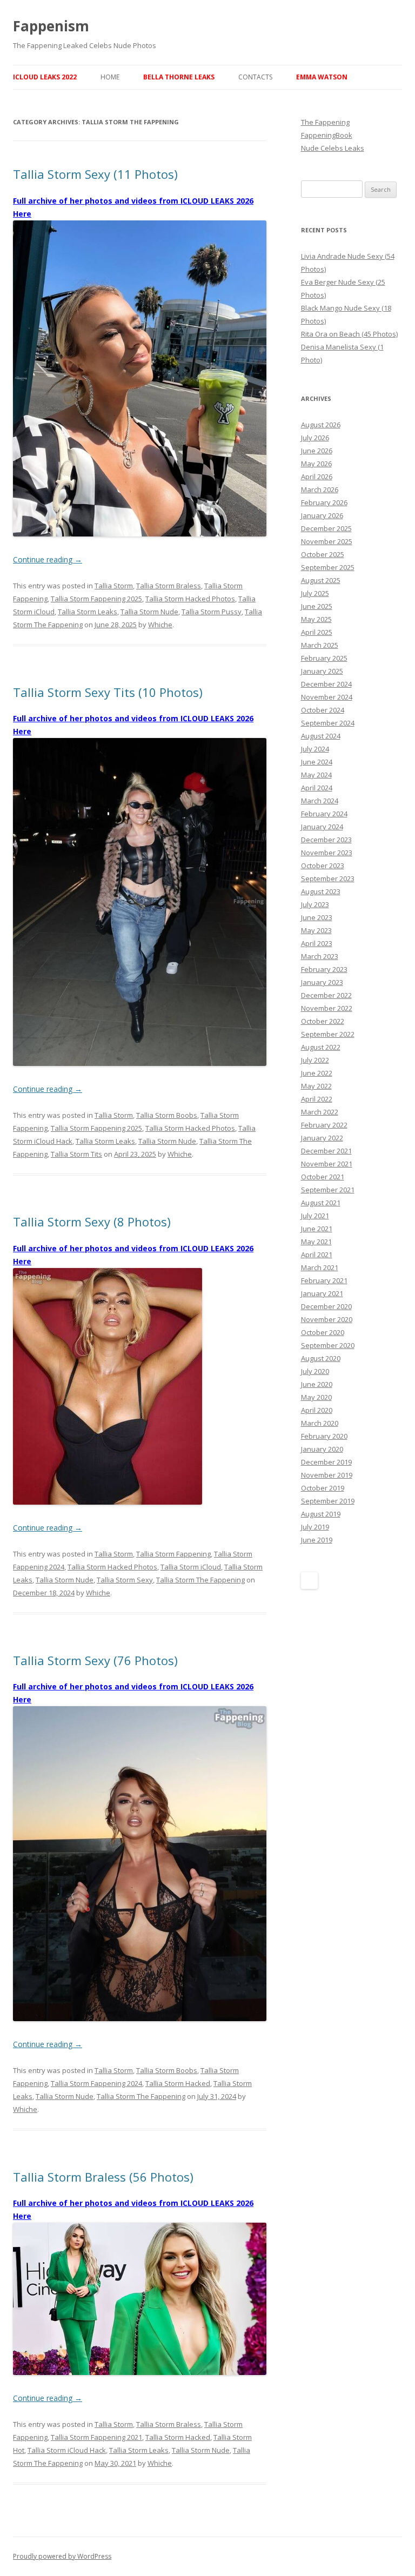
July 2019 (315, 1527)
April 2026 (317, 477)
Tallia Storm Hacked (178, 2083)
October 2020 (323, 1332)
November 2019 (327, 1475)
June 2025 (317, 606)
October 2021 (323, 1177)
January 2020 (322, 1449)
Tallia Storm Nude (149, 612)
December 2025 (326, 528)
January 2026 (322, 515)
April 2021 (317, 1255)
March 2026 (320, 489)
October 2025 (323, 554)
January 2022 (322, 1138)
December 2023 (326, 840)
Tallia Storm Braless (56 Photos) (103, 2177)
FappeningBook (327, 135)
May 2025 (316, 619)
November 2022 (327, 1008)
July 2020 (315, 1371)
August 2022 (321, 1047)
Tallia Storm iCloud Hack (67, 2450)
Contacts (255, 77)
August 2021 (321, 1203)
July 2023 (315, 904)
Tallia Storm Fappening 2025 (96, 599)
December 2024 (326, 684)
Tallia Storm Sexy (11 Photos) (95, 174)
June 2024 (317, 762)
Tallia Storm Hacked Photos (190, 599)
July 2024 (315, 749)
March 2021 (320, 1267)
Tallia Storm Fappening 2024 (96, 2083)
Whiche (160, 625)
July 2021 (315, 1216)
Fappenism (51, 26)
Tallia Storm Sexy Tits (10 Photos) (108, 692)
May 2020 (316, 1397)
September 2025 (328, 567)
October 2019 (323, 1488)
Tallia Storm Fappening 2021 (96, 2437)
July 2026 (315, 438)
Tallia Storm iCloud (191, 1567)
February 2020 (324, 1436)
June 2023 (317, 917)
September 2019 (328, 1501)
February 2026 (324, 502)
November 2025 (327, 541)
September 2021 (328, 1190)
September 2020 (328, 1345)
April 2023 (317, 943)
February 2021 (324, 1280)
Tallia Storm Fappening (173, 1554)
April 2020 (317, 1410)
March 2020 (320, 1423)
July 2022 (315, 1060)
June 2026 (317, 451)
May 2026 (316, 464)
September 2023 (328, 878)
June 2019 (317, 1540)
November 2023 (327, 853)
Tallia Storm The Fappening (200, 1580)
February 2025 (324, 658)
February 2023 (324, 969)
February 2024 (324, 814)
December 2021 (326, 1151)
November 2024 (327, 697)
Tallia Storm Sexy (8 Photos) (92, 1222)
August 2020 (321, 1358)
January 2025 (322, 671)
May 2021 (316, 1242)
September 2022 (328, 1034)
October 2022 (323, 1021)
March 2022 (320, 1112)
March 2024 (320, 801)
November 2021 (327, 1164)
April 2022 (317, 1099)
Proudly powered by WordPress (62, 2556)
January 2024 (322, 827)
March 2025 (320, 645)
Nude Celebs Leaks (333, 148)
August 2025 (321, 580)
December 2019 (326, 1462)
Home (110, 77)
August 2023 (321, 891)
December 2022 (326, 995)
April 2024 (317, 788)
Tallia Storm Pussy (212, 612)
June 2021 (317, 1229)
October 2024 (323, 710)
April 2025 (317, 632)
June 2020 (317, 1384)
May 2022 (316, 1086)
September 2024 (328, 723)
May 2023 (316, 930)
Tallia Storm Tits (76, 1154)
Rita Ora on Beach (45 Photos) (349, 334)
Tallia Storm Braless (169, 586)
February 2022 (324, 1125)
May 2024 (316, 775)
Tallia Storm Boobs (167, 1115)
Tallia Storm (114, 586)
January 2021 (322, 1293)
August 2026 (321, 425)
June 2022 (317, 1073)
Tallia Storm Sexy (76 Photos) (95, 1660)
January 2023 (322, 982)
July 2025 (315, 593)
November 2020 (327, 1319)
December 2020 (326, 1306)
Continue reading (48, 559)
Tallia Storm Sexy (125, 1580)
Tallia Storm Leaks (88, 612)
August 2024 (321, 736)
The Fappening (325, 122)
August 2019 (321, 1514)
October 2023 (323, 866)
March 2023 (320, 956)
